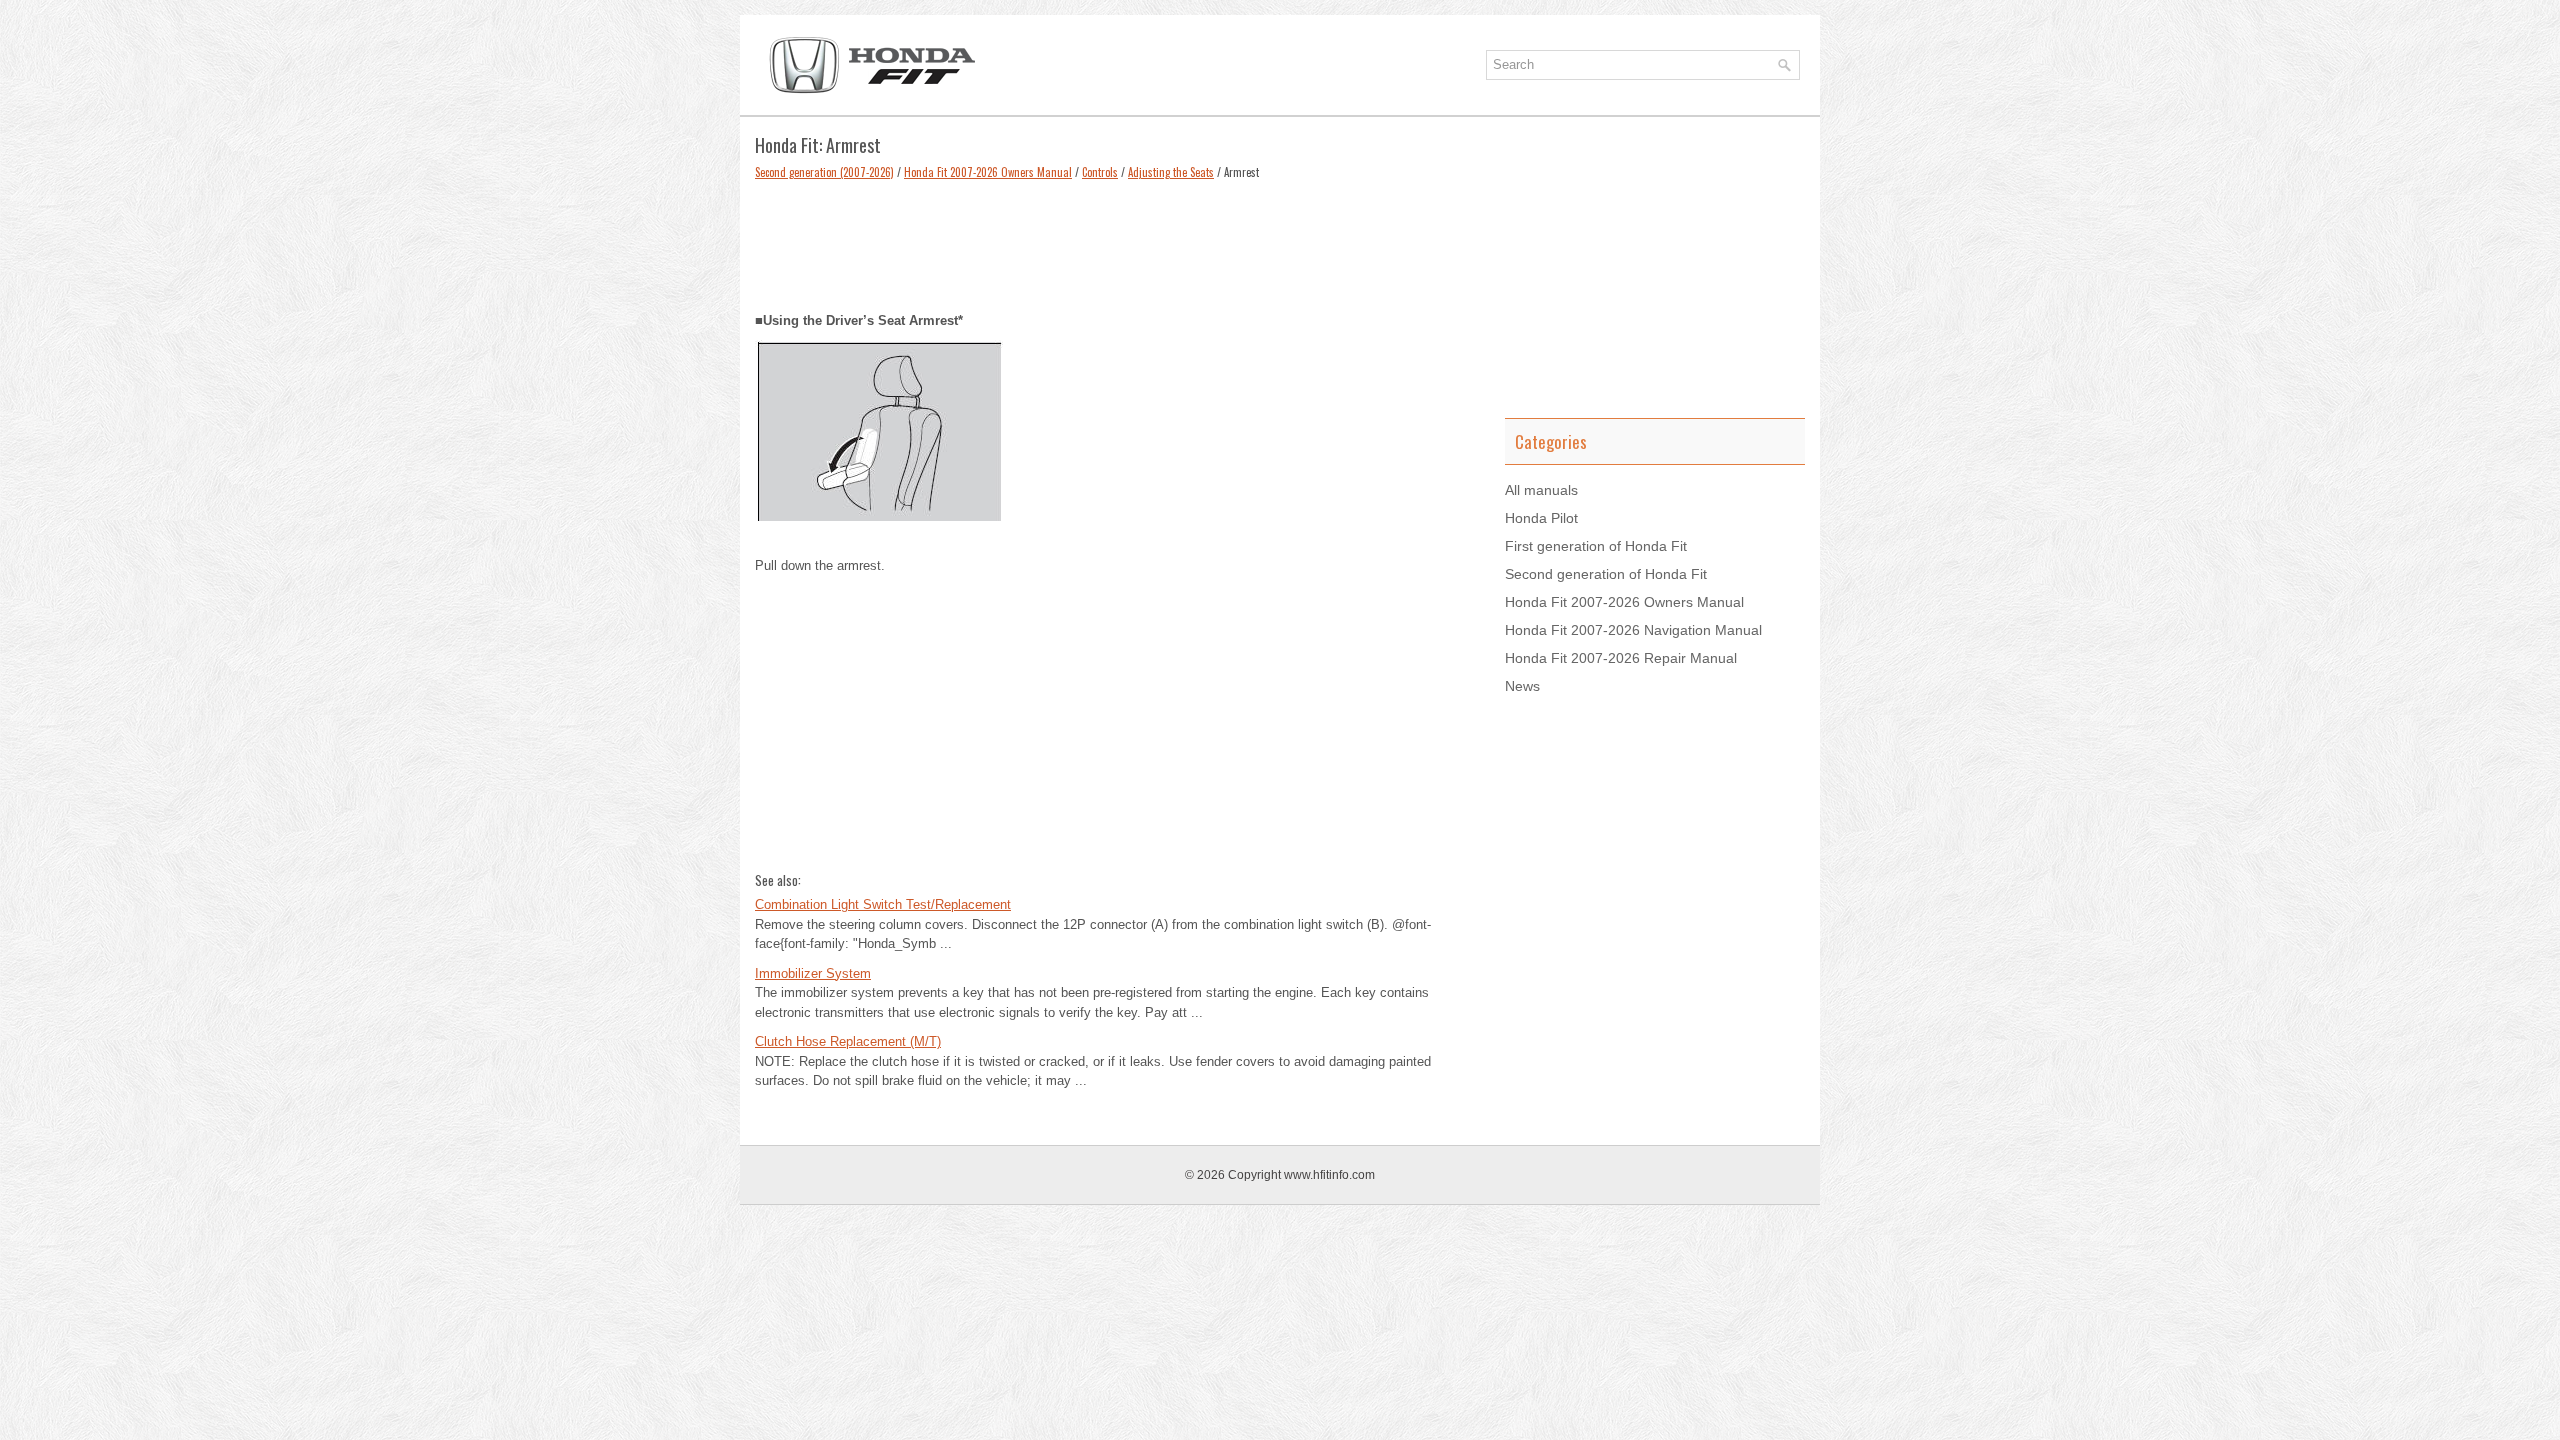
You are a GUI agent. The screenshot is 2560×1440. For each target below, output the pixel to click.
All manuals (1541, 490)
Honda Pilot (1541, 518)
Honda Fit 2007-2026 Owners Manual (988, 172)
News (1522, 686)
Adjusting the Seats (1171, 172)
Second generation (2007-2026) (824, 172)
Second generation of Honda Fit (1606, 574)
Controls (1100, 172)
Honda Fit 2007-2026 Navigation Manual (1633, 630)
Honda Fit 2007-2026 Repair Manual (1621, 658)
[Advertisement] (1115, 241)
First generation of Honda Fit (1596, 546)
